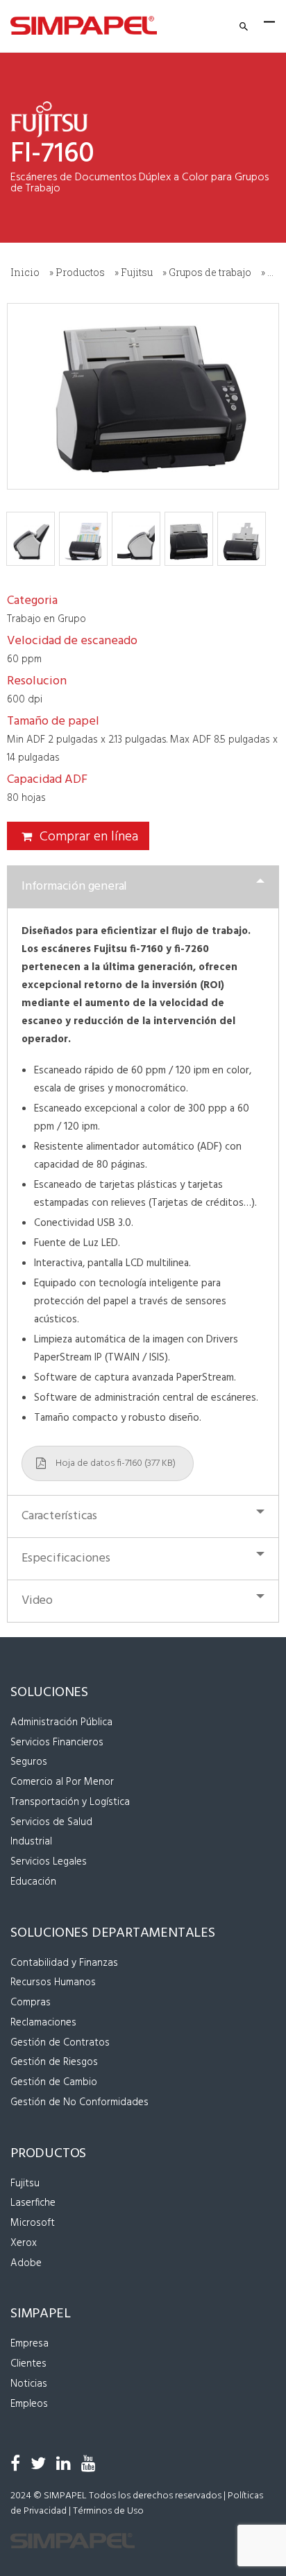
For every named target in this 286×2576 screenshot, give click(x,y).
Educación (33, 1882)
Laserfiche (33, 2203)
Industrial (31, 1842)
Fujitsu (137, 272)
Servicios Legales (49, 1862)
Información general (74, 887)
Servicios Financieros (57, 1743)
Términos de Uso (108, 2511)
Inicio (25, 272)
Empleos (29, 2404)
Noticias (29, 2384)
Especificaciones (66, 1558)
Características (59, 1516)
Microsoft (33, 2223)
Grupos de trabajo (210, 272)
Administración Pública (61, 1722)
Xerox (24, 2243)
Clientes (28, 2364)
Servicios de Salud (51, 1822)
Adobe (26, 2263)
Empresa (30, 2344)
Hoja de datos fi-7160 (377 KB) (116, 1463)
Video (37, 1601)
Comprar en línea (89, 837)
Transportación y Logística (70, 1802)
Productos (80, 272)
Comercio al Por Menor (62, 1782)
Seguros (29, 1762)
